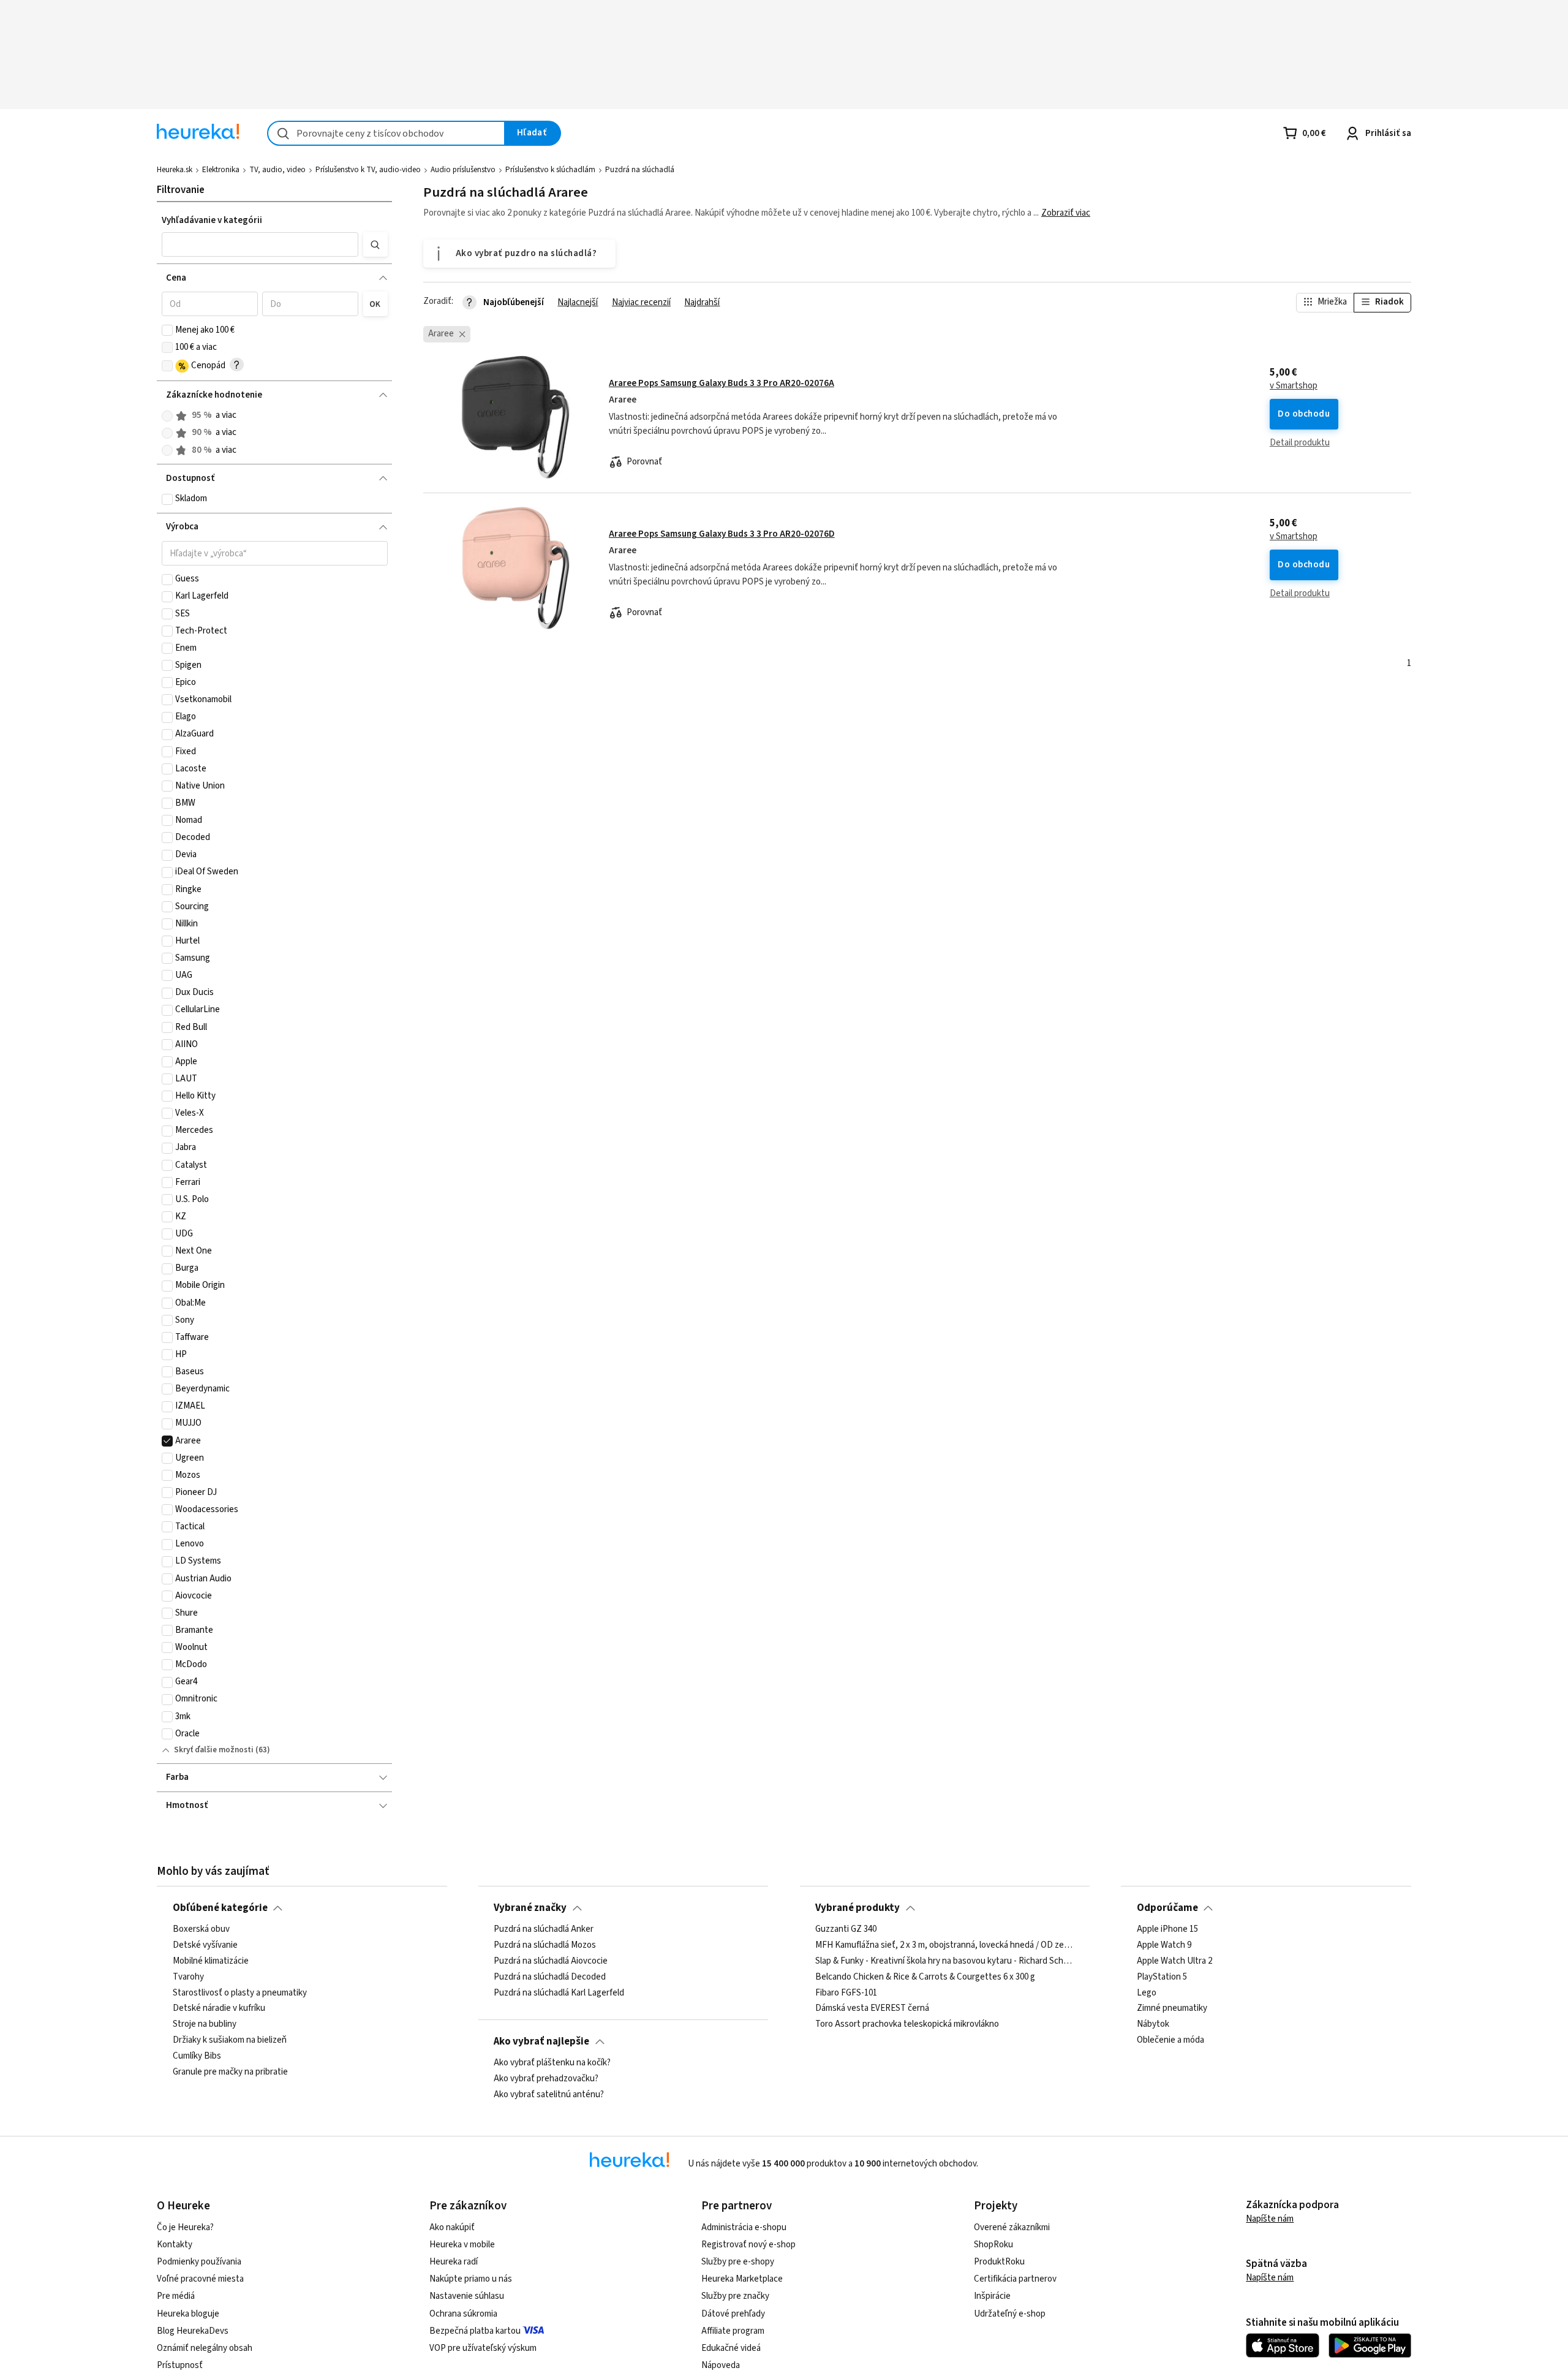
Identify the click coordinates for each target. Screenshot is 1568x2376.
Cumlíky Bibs (197, 2056)
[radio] (167, 416)
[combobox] (386, 133)
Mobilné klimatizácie (211, 1961)
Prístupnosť (180, 2365)
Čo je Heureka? (185, 2227)
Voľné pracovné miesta (200, 2279)
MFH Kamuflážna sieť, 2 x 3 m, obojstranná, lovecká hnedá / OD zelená (944, 1945)
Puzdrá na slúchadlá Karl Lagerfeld (559, 1993)
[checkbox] (167, 330)
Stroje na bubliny (205, 2024)
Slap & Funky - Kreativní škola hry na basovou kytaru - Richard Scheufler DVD (944, 1961)
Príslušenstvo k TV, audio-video (368, 170)
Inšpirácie (992, 2296)
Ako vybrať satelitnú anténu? (549, 2095)
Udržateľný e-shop (1010, 2314)
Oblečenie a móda (1170, 2040)
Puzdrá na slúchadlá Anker (544, 1929)
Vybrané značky (530, 1908)
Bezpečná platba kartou (475, 2331)
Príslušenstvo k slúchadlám (550, 170)
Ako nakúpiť (452, 2227)
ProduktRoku (999, 2262)
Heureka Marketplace (742, 2279)
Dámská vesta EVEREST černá (872, 2008)
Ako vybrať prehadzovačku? (546, 2079)
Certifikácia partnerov (1015, 2279)
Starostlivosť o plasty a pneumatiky (240, 1993)
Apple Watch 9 (1164, 1945)
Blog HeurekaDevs (193, 2331)
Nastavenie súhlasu (467, 2296)
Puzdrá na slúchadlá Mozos (545, 1945)
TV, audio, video (277, 170)
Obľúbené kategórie (220, 1908)
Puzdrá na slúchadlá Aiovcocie (551, 1961)
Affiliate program (733, 2331)
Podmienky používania (199, 2262)
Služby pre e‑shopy (738, 2262)
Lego (1147, 1993)
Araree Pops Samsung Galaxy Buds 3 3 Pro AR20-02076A (722, 383)
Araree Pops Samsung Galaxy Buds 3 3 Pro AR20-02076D (722, 534)
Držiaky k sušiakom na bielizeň (230, 2040)
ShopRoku (993, 2245)
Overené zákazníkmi (1012, 2227)
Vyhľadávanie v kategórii (212, 220)
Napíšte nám (1270, 2219)
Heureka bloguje (188, 2314)
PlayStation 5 (1162, 1977)
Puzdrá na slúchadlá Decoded (550, 1977)
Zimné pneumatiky (1172, 2008)
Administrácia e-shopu (744, 2227)
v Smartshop (1294, 386)
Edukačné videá (731, 2348)
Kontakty (175, 2245)
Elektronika (221, 170)
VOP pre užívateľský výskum (483, 2348)
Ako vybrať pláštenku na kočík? (552, 2063)
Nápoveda (721, 2365)
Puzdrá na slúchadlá (640, 170)
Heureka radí (454, 2262)
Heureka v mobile (462, 2245)
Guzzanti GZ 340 (846, 1929)
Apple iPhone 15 (1167, 1929)
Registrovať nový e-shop (748, 2245)
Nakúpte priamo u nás (471, 2279)
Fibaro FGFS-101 (846, 1993)
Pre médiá (176, 2296)
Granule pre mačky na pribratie (230, 2072)
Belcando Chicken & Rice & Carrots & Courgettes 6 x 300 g (925, 1977)
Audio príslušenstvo (463, 170)
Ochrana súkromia (463, 2314)
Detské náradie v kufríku (219, 2008)
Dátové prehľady (733, 2314)
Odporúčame (1167, 1908)
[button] (260, 244)
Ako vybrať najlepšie (541, 2041)
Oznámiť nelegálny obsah (205, 2348)
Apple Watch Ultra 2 (1174, 1961)
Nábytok (1153, 2024)
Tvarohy (188, 1977)
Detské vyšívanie (205, 1945)
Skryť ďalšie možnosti (214, 1750)
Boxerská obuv (201, 1929)
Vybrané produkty (858, 1908)
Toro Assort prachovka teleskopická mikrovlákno (907, 2024)
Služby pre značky (735, 2296)
